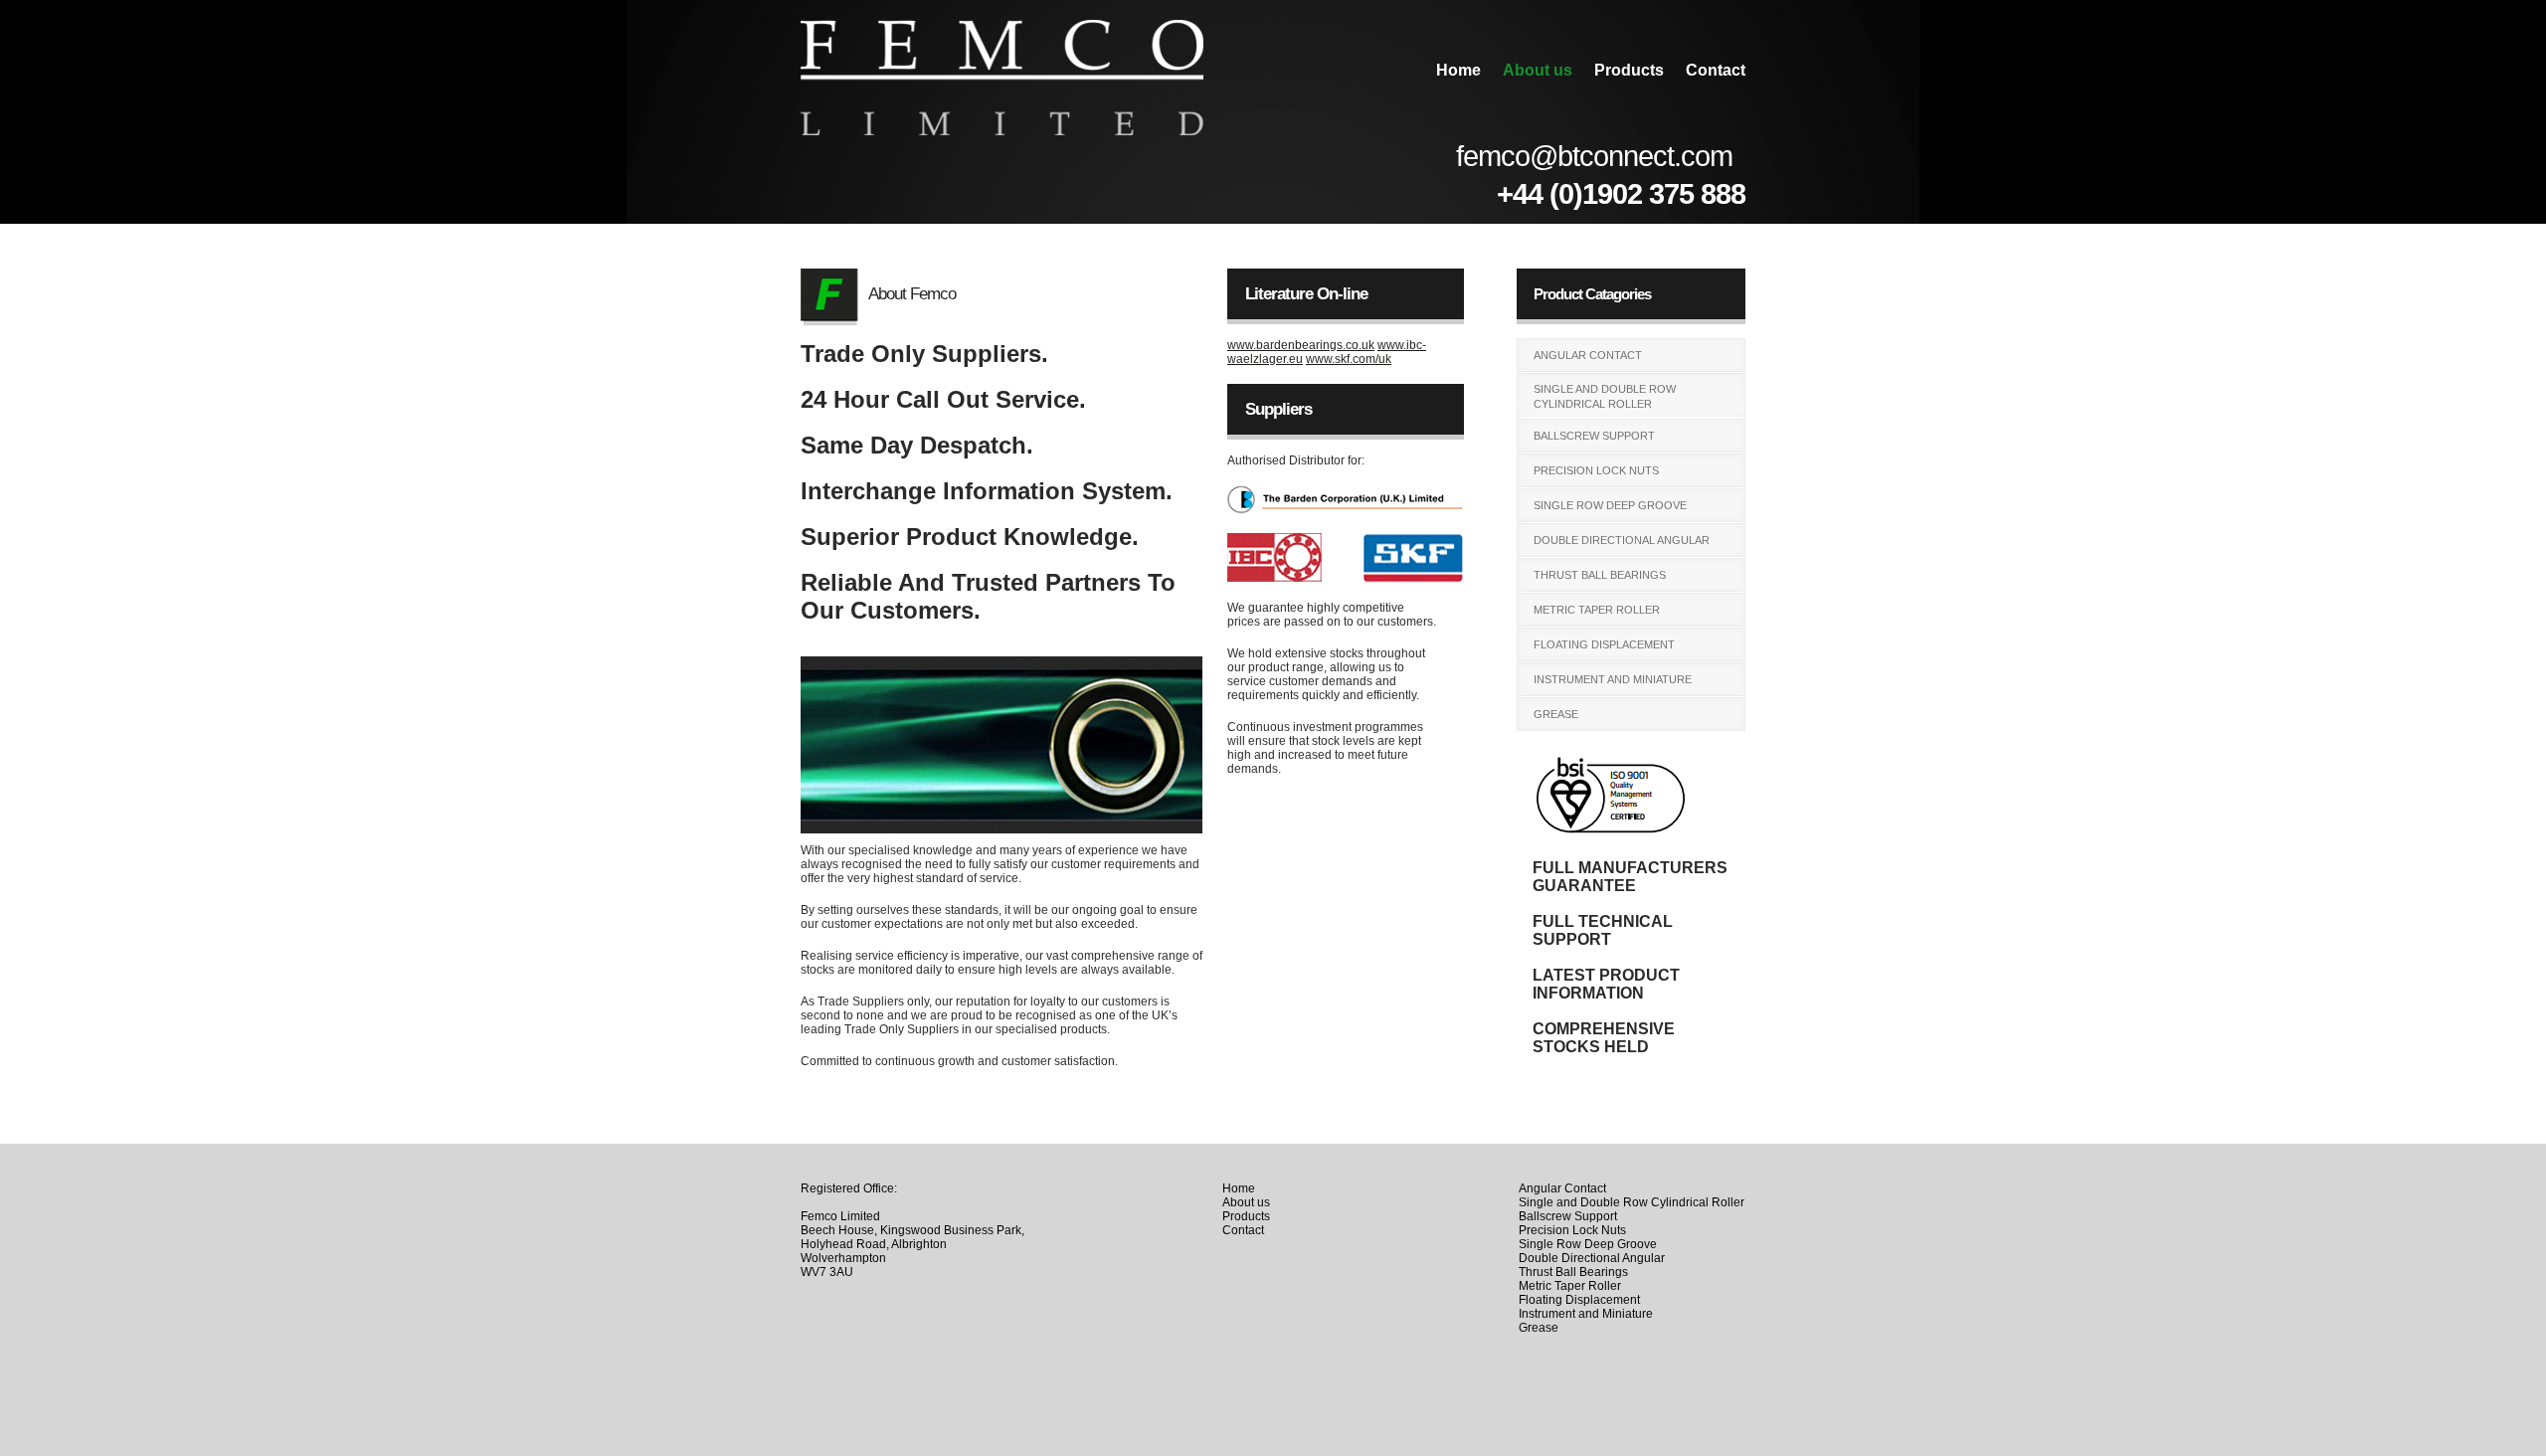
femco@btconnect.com (1594, 156)
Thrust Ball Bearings (1600, 575)
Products (1629, 71)
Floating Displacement (1604, 644)
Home (1458, 71)
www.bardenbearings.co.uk (1301, 345)
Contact (1716, 71)
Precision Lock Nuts (1596, 470)
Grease (1556, 714)
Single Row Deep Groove (1610, 505)
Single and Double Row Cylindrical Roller (1605, 396)
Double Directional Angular (1622, 540)
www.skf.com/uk (1349, 359)
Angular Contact (1588, 355)
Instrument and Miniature (1613, 679)
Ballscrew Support (1594, 436)
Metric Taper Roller (1597, 610)
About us (1538, 71)
